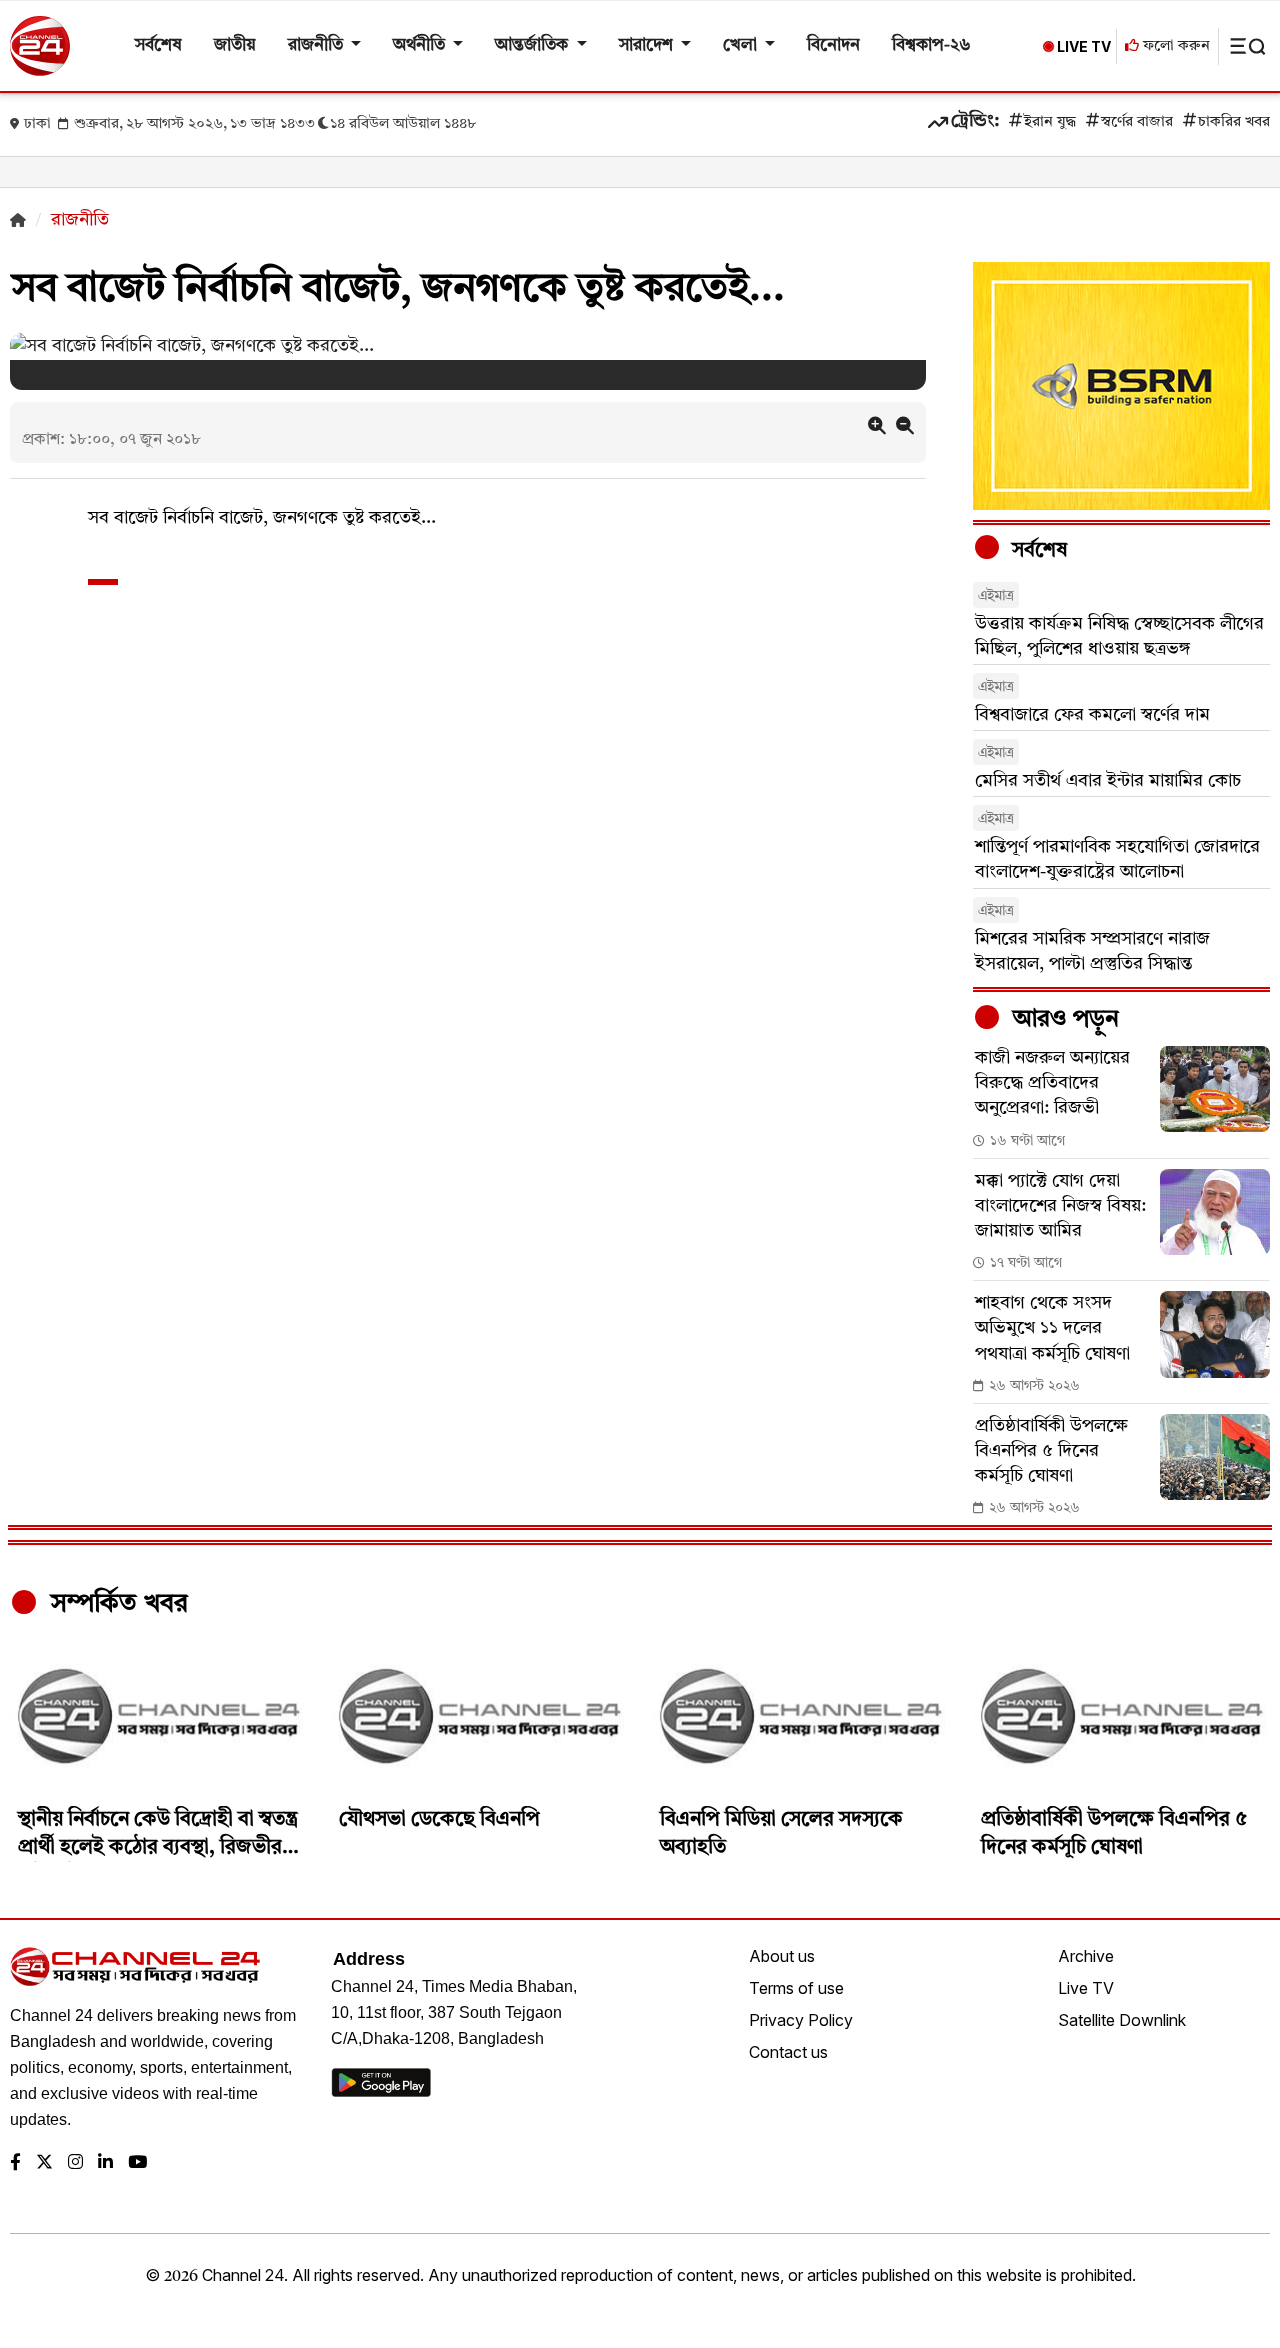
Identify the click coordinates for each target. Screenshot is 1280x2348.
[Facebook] (15, 2163)
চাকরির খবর (1234, 122)
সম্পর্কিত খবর (116, 1604)
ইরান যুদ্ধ (1050, 122)
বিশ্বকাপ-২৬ (931, 45)
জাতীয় (235, 45)
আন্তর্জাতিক (533, 45)
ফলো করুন (1174, 46)
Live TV (1086, 1988)
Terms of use (796, 1988)
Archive (1086, 1956)
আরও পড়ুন (1063, 1020)
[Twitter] (44, 2163)
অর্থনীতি (421, 45)
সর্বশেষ (158, 45)
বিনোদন (833, 45)
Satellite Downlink (1122, 2020)
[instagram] (75, 2163)
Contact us (788, 2052)
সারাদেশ (648, 45)
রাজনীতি (317, 45)
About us (782, 1956)
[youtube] (137, 2163)
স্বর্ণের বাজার (1137, 122)
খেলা (742, 45)
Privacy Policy (801, 2020)
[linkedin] (105, 2163)
